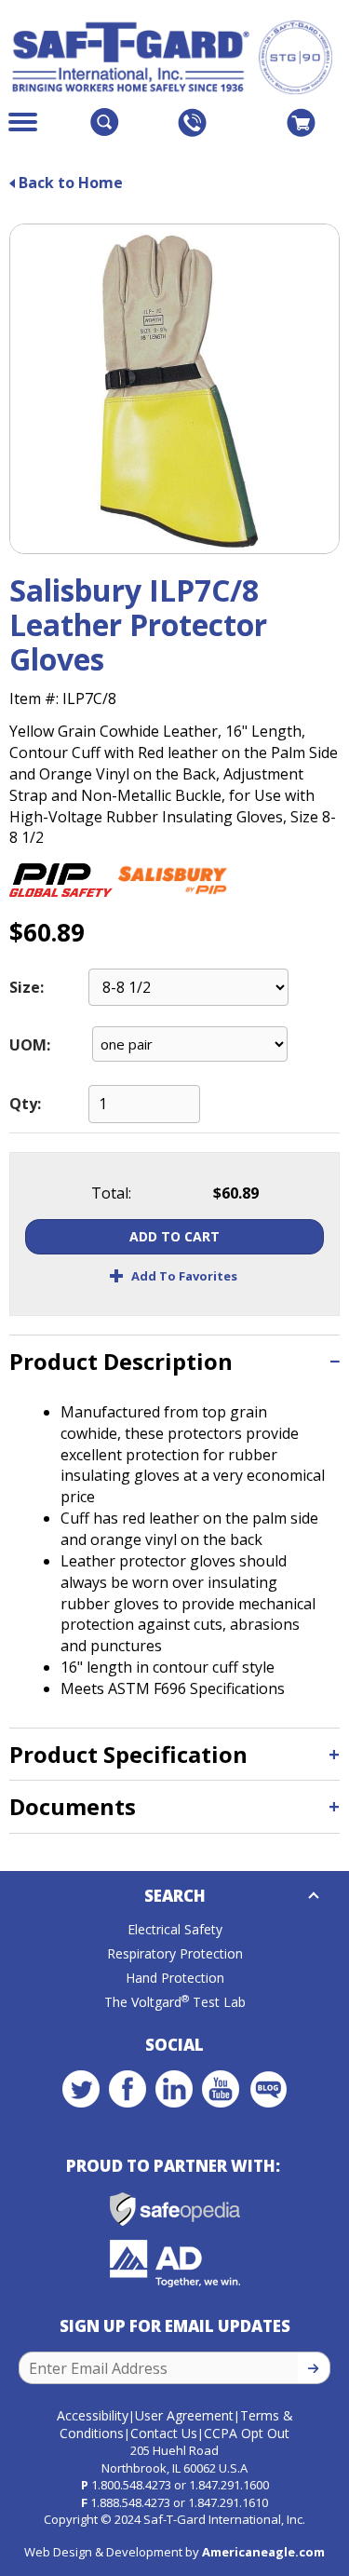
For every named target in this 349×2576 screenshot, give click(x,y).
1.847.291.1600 (229, 2485)
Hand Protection (175, 1978)
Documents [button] (73, 1806)
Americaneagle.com (263, 2552)
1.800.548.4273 (131, 2485)
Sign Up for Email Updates (175, 2326)
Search (175, 1896)
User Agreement (184, 2415)
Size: (27, 987)
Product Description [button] (121, 1361)
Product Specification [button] (128, 1754)
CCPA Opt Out (247, 2433)
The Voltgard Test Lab (175, 2002)
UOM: (30, 1045)
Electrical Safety (175, 1929)
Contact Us (164, 2433)
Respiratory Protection (175, 1953)
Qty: (25, 1104)
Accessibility (93, 2415)
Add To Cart (174, 1236)
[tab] (174, 1361)
